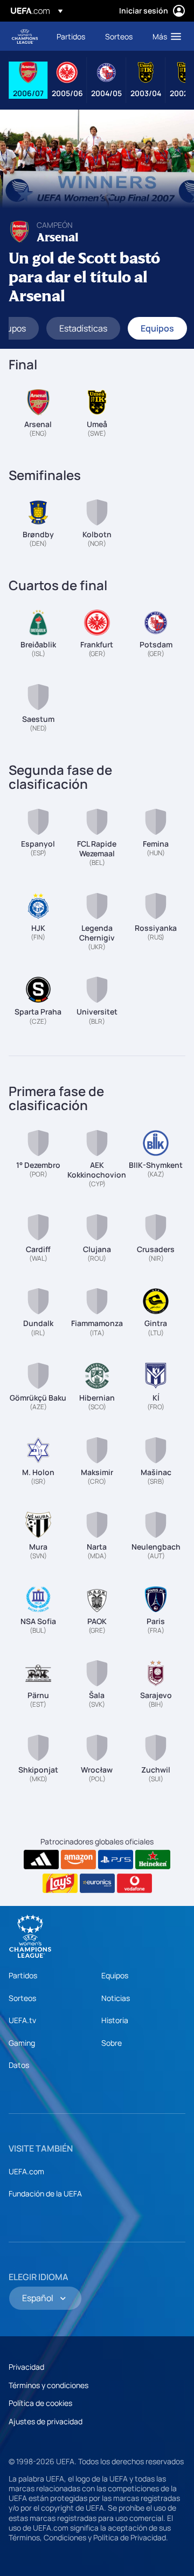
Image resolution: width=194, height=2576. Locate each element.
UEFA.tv (22, 2020)
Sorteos (22, 1998)
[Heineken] (153, 1860)
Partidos (23, 1975)
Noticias (116, 1998)
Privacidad (26, 2367)
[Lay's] (60, 1883)
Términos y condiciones (48, 2385)
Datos (19, 2065)
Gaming (22, 2043)
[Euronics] (97, 1883)
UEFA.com (26, 2171)
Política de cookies (40, 2403)
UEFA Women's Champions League (25, 36)
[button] (164, 36)
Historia (115, 2020)
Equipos (115, 1975)
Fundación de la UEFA (45, 2193)
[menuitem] (72, 36)
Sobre (112, 2043)
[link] (71, 36)
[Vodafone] (134, 1883)
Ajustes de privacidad (46, 2421)
